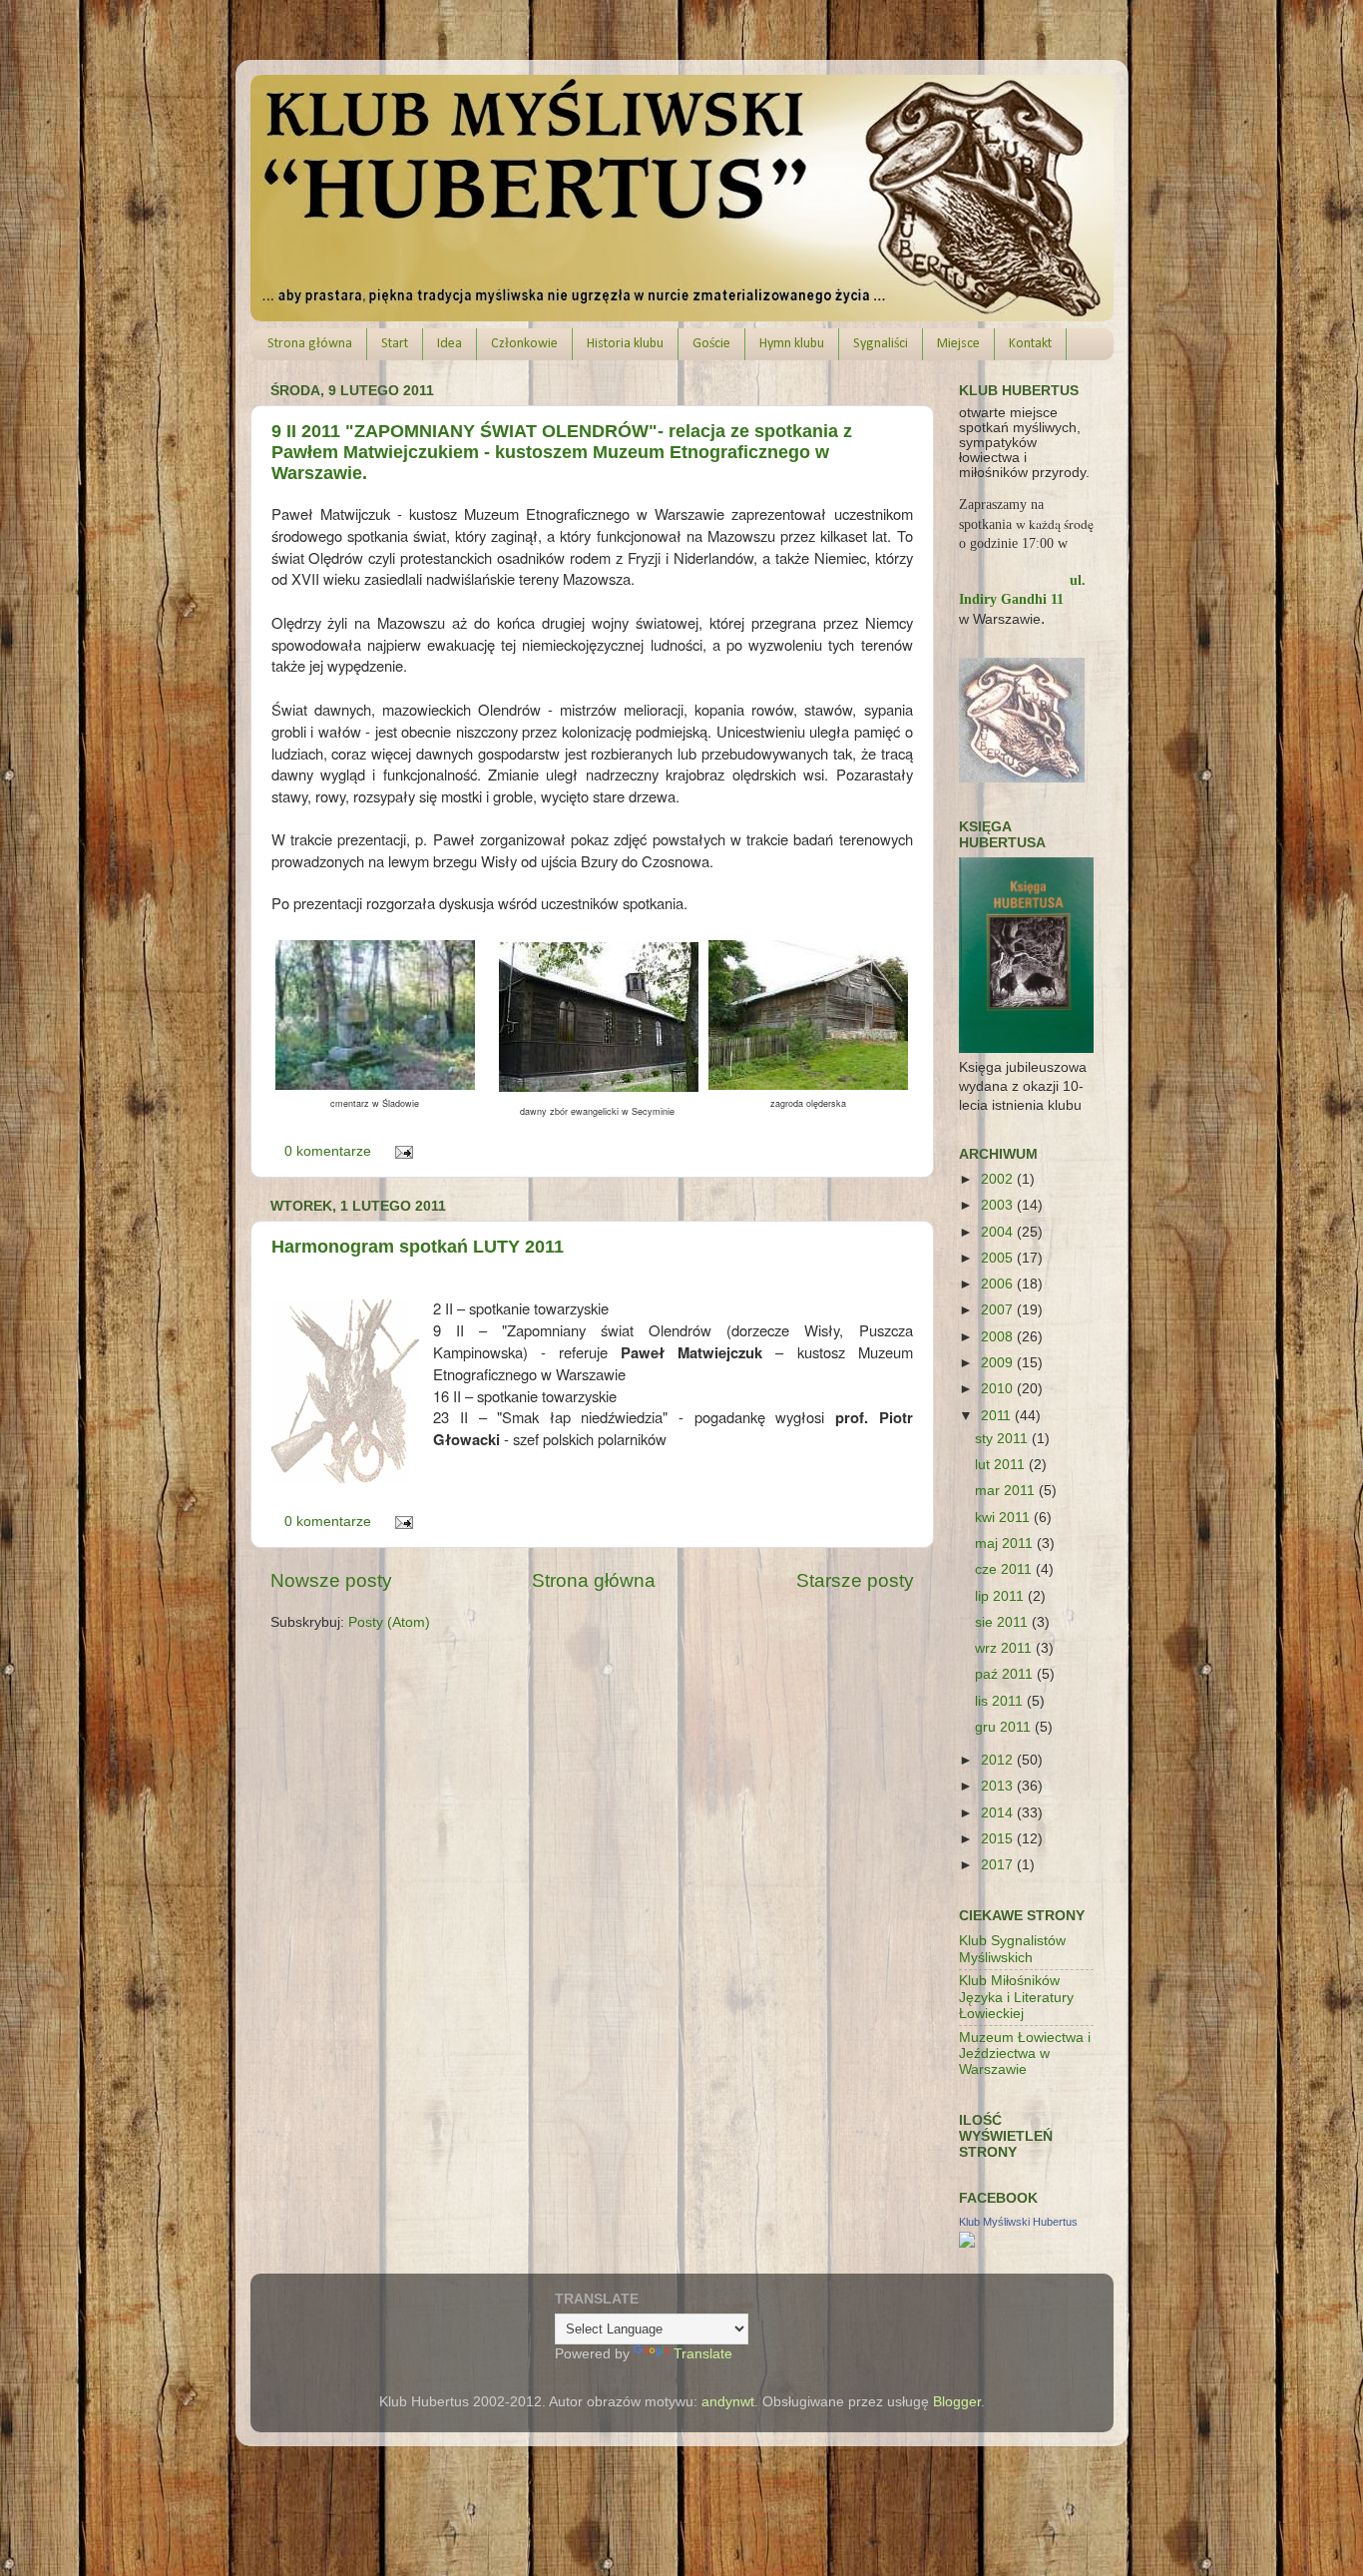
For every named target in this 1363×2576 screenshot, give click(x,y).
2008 (999, 1337)
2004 (999, 1232)
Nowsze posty (331, 1580)
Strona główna (310, 344)
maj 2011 (1006, 1544)
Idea (450, 344)
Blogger (957, 2402)
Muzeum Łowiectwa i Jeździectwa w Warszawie (1025, 2054)
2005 (999, 1258)
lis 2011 (1001, 1701)
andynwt (728, 2402)
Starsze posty (855, 1580)
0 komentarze (328, 1151)
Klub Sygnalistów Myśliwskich (1012, 1949)
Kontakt (1030, 344)
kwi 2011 (1004, 1518)
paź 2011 (1006, 1674)
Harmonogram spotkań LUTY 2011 (418, 1247)
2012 (999, 1760)
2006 (999, 1284)
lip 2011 (1001, 1596)
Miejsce (958, 344)
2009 (999, 1363)
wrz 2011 (1005, 1648)
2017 (999, 1865)
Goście (711, 344)
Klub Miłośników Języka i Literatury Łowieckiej (1016, 1997)
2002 (999, 1179)
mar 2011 (1007, 1491)
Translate (703, 2354)
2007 (999, 1310)
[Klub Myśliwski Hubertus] (967, 2243)
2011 (998, 1416)
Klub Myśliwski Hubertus (1018, 2222)
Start (395, 344)
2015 (999, 1839)
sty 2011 (1003, 1439)
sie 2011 (1003, 1622)
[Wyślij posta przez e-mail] (402, 1151)
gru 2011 (1005, 1727)
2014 (999, 1813)
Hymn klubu (792, 344)
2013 (999, 1786)
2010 (999, 1389)
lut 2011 (1002, 1465)
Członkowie (524, 344)
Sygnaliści (881, 344)
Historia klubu (625, 344)
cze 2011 (1005, 1569)
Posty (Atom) (389, 1622)
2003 (999, 1205)
